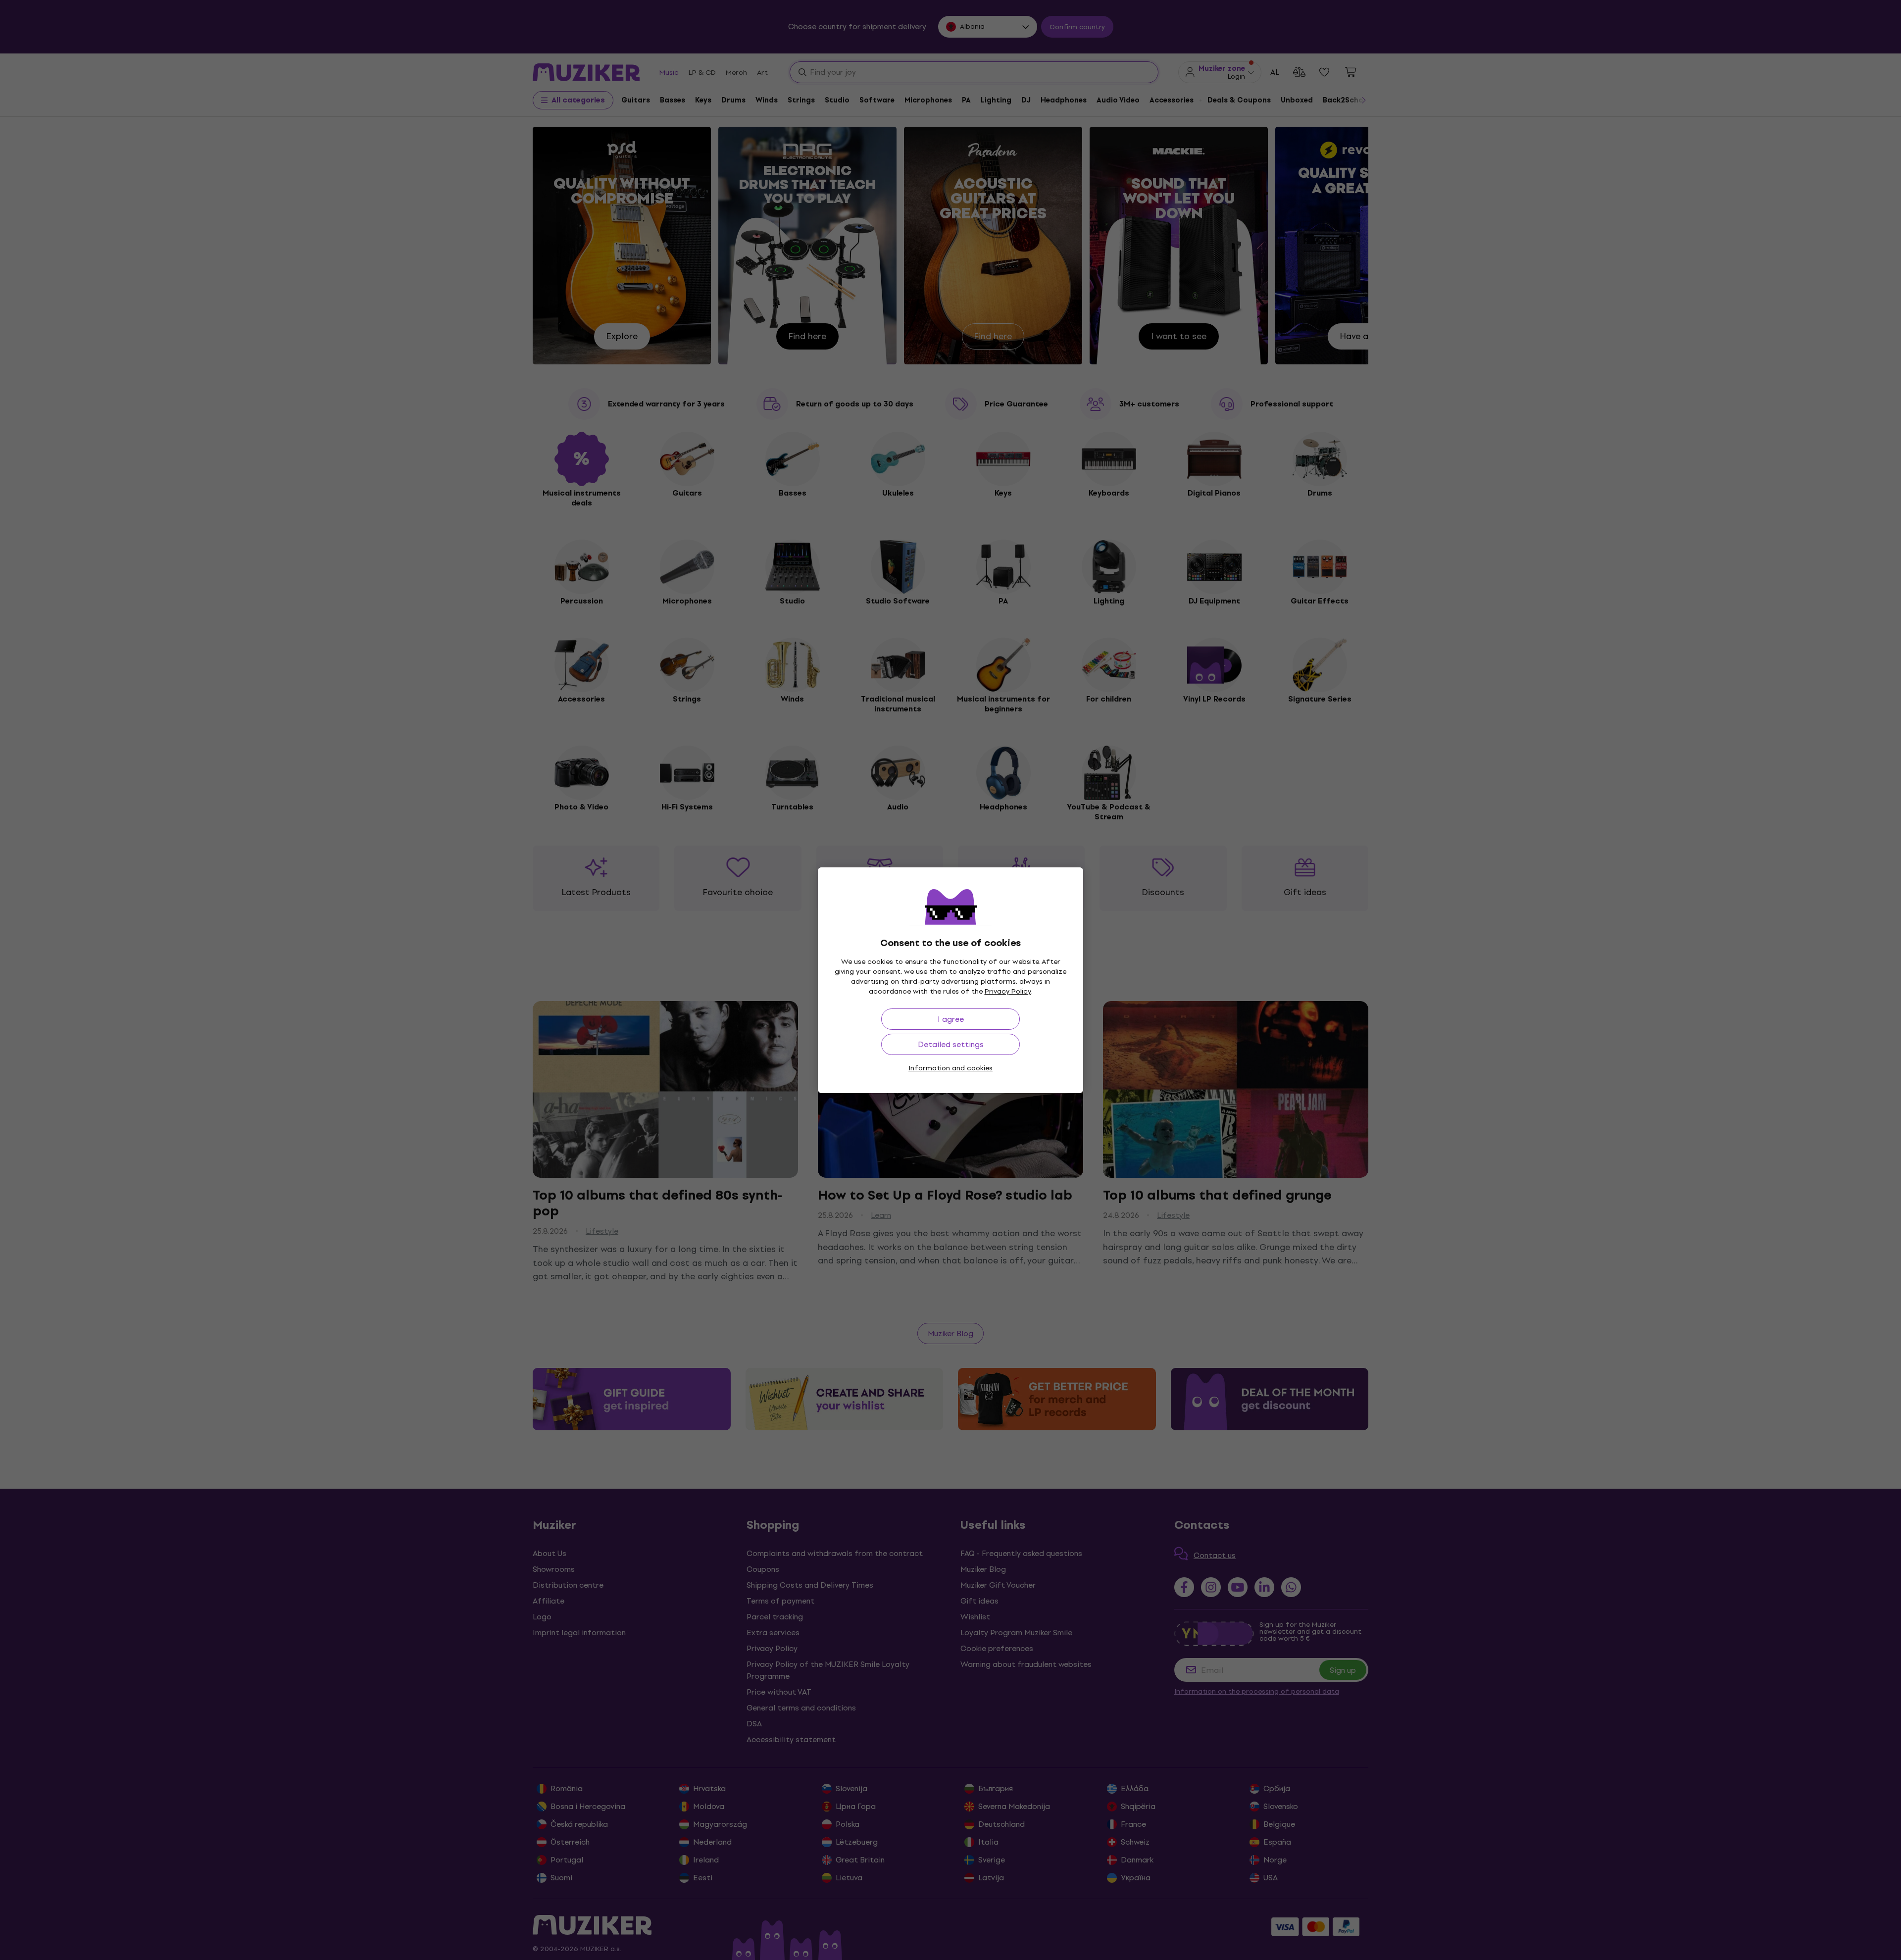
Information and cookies (950, 1068)
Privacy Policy (1008, 991)
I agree (951, 1019)
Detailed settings (951, 1044)
